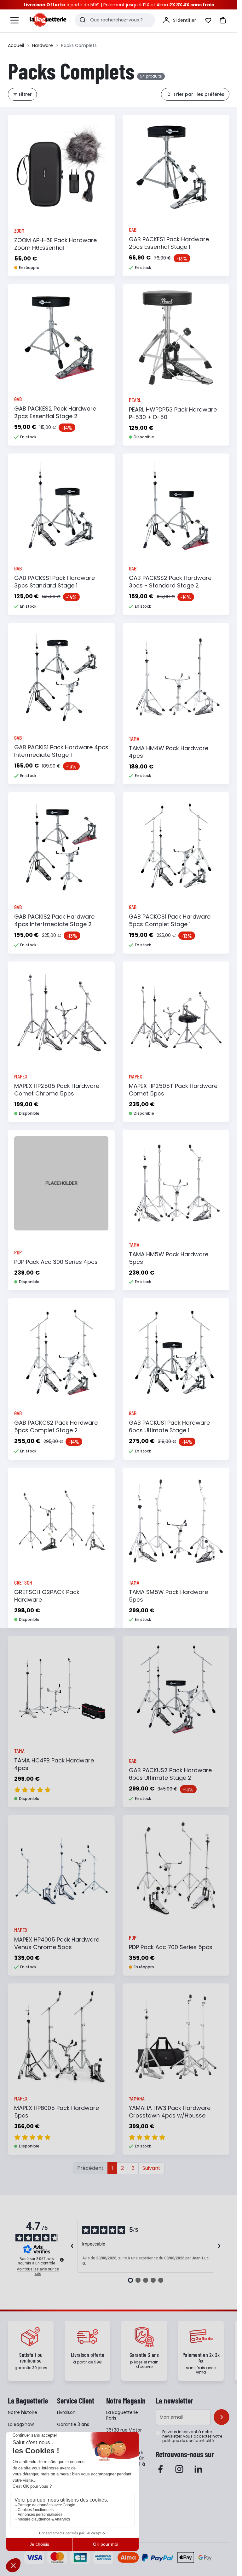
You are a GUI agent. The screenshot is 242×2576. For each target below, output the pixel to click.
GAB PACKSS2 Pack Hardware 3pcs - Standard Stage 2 (170, 582)
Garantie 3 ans (73, 2424)
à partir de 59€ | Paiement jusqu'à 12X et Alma (119, 5)
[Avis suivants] (219, 2246)
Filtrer (25, 94)
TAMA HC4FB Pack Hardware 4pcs (54, 1764)
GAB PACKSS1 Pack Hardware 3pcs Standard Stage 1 (55, 582)
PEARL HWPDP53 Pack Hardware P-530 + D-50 (173, 413)
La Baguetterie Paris (122, 2415)
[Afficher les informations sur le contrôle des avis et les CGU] (62, 2260)
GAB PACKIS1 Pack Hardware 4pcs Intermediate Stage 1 (61, 751)
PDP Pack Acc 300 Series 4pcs (56, 1262)
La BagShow (21, 2424)
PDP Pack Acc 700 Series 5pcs (171, 1947)
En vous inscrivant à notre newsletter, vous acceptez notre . (192, 2436)
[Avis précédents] (72, 2246)
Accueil (16, 45)
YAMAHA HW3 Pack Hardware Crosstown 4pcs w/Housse (170, 2112)
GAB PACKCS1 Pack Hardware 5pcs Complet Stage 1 (170, 920)
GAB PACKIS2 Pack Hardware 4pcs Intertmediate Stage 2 (54, 920)
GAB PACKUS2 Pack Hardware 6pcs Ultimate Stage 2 (170, 1774)
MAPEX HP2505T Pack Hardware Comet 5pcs (173, 1090)
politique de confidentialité (188, 2441)
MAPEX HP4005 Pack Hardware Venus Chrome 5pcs (57, 1943)
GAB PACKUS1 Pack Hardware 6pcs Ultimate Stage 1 (169, 1426)
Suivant (151, 2168)
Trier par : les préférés (199, 94)
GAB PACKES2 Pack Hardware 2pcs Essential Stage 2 (55, 412)
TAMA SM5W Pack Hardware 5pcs (168, 1596)
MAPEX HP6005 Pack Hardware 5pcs (57, 2112)
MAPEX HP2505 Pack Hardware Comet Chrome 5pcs (57, 1090)
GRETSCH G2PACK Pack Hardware (47, 1596)
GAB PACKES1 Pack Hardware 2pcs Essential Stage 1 (169, 243)
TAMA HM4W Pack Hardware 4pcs (169, 752)
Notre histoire (23, 2412)
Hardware (43, 45)
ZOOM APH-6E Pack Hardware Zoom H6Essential (55, 244)
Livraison (66, 2412)
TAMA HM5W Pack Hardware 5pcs (169, 1258)
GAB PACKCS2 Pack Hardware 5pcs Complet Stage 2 (56, 1426)
